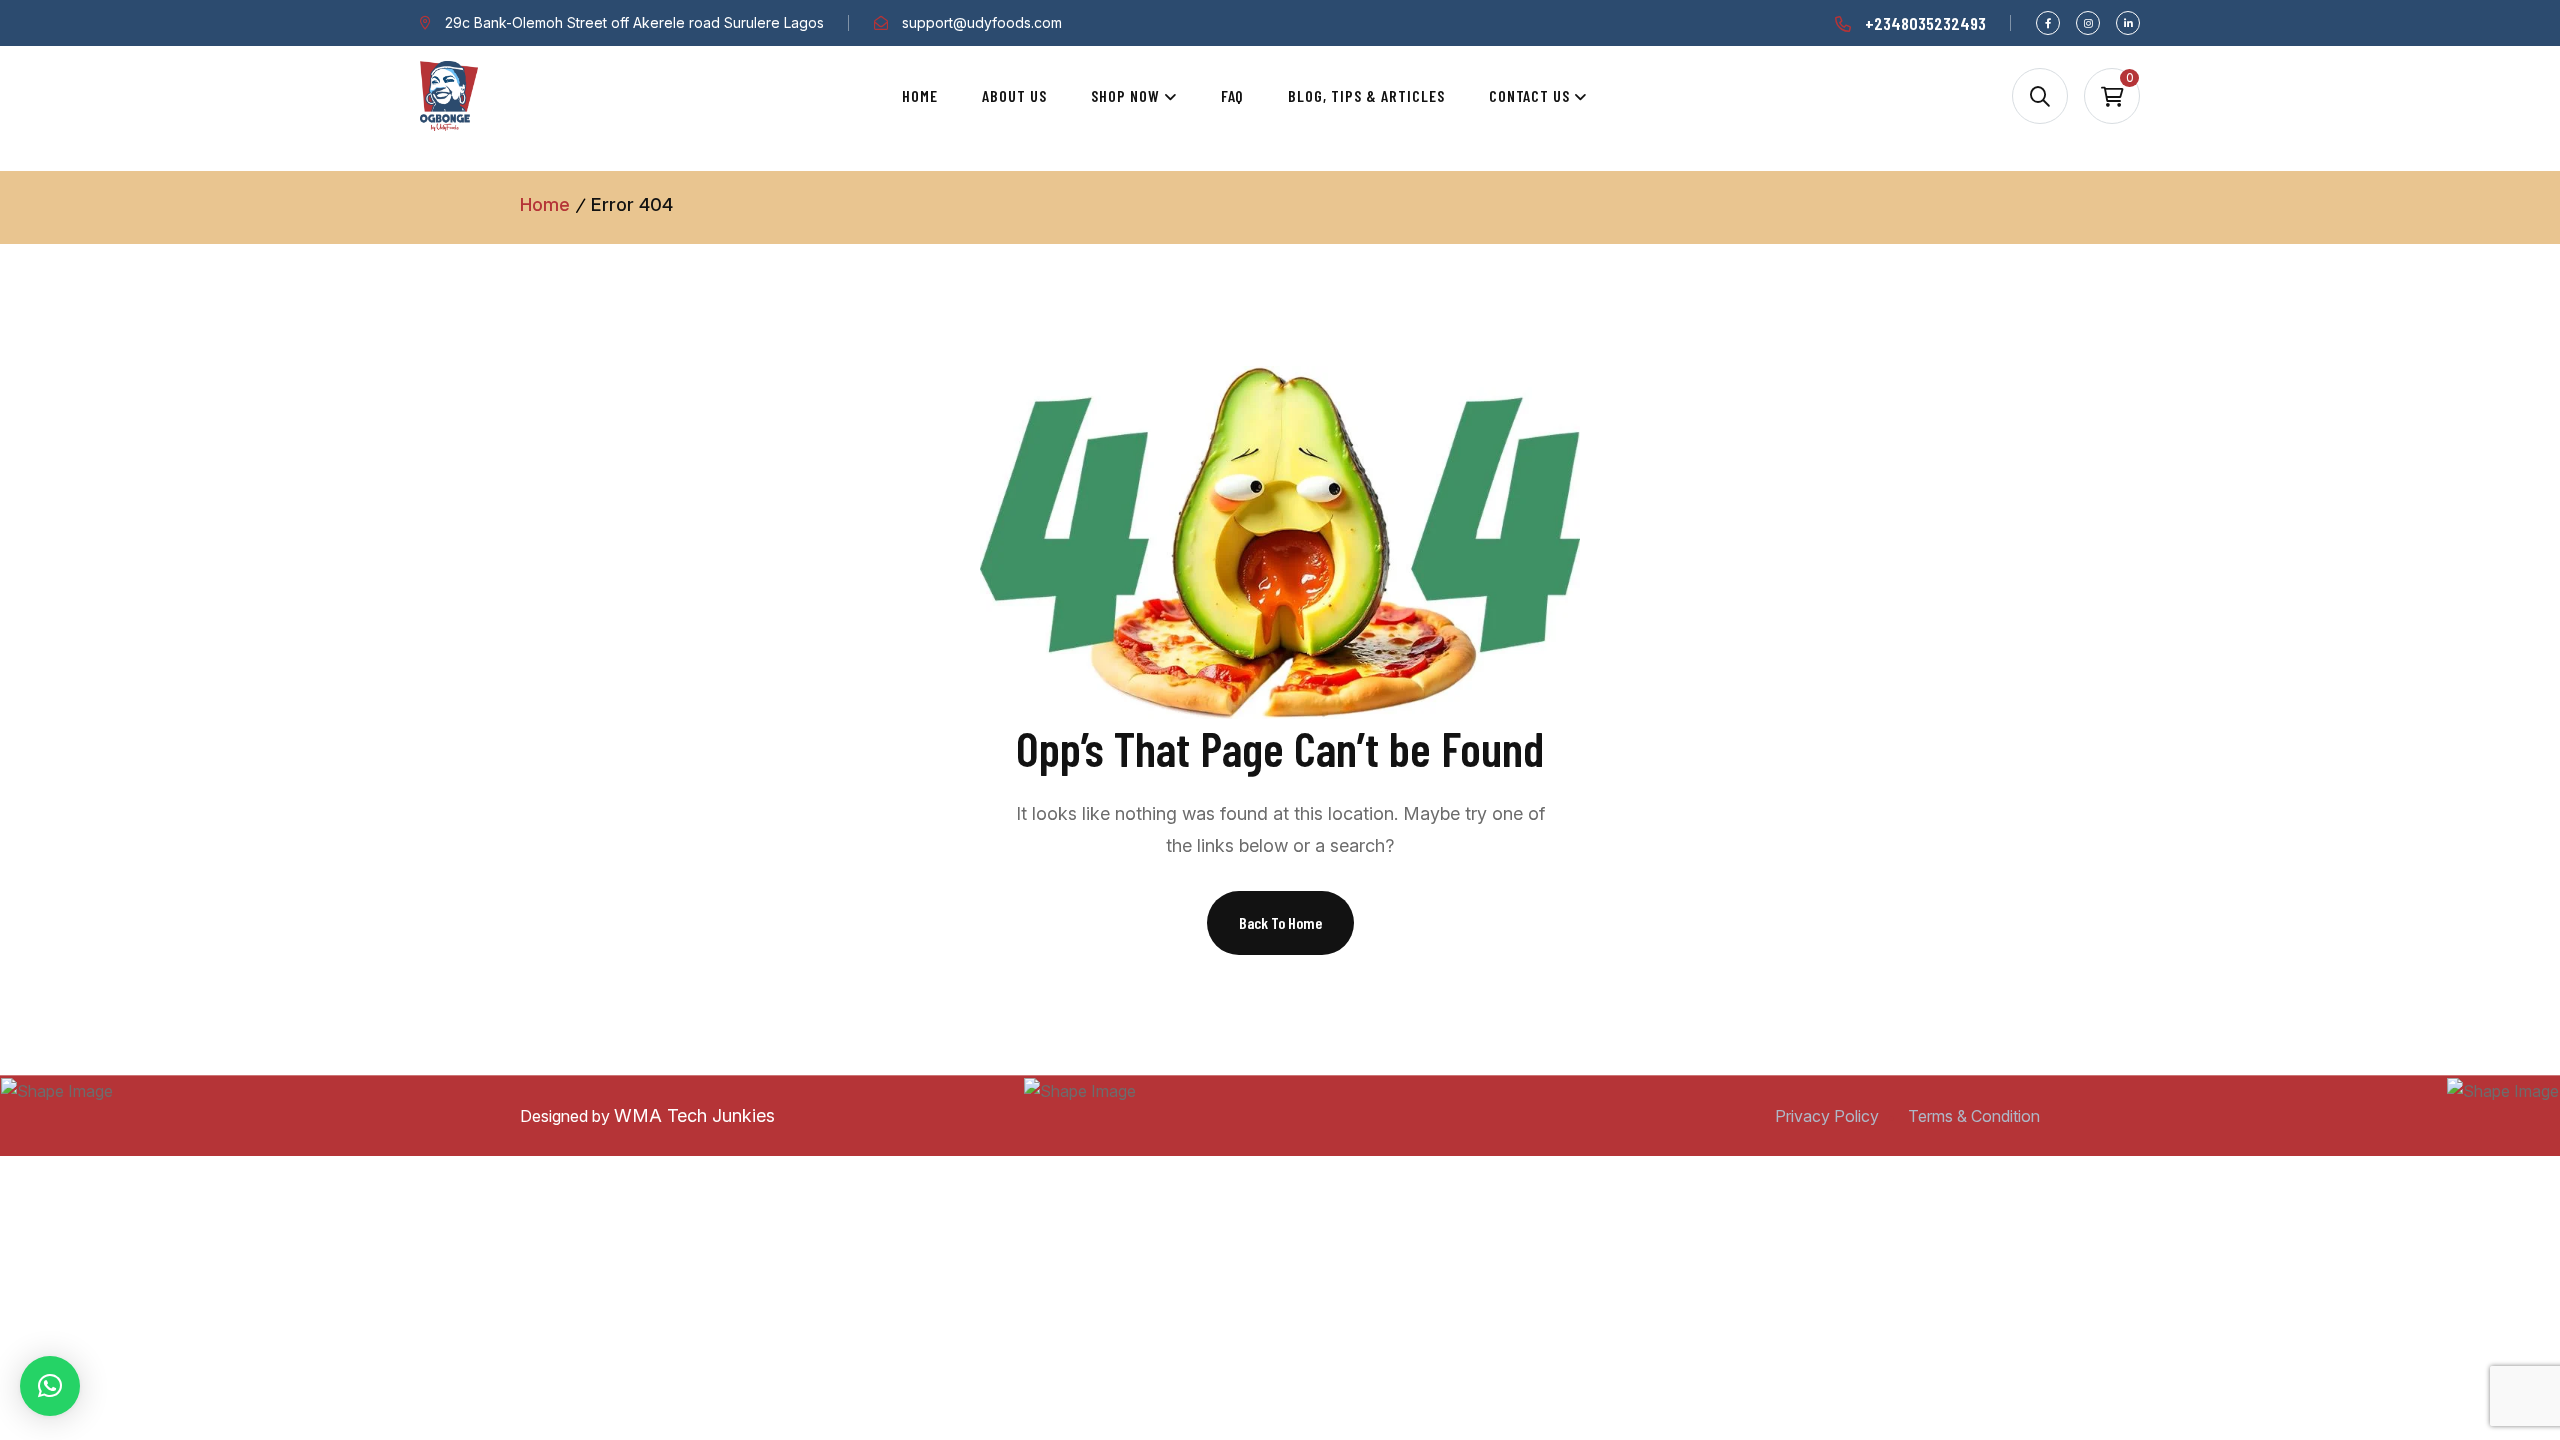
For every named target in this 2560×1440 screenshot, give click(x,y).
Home (920, 95)
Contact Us (1530, 95)
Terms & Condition (1974, 1116)
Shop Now (1125, 95)
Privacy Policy (1827, 1116)
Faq (1233, 95)
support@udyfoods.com (982, 22)
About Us (1014, 95)
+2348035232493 (1925, 23)
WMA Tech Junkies (694, 1115)
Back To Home (1280, 922)
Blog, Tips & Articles (1366, 95)
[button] (50, 1386)
